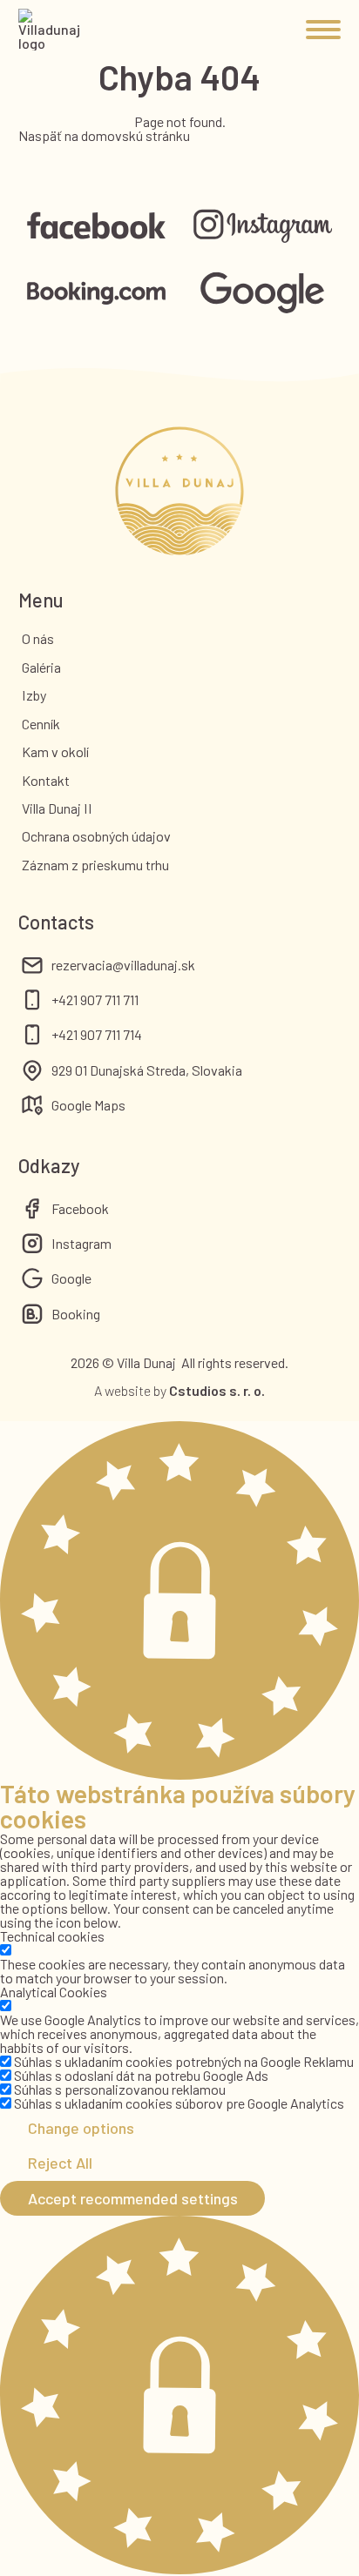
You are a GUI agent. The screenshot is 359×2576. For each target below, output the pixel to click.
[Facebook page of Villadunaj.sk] (97, 226)
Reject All (60, 2163)
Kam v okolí (55, 751)
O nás (38, 638)
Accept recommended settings (133, 2198)
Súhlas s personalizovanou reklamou (120, 2089)
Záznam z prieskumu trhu (95, 865)
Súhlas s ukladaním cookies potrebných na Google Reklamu (184, 2061)
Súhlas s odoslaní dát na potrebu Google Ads (141, 2075)
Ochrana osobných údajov (96, 836)
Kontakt (46, 780)
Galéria (41, 667)
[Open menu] (323, 30)
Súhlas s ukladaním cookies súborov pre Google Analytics (179, 2103)
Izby (34, 695)
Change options (81, 2128)
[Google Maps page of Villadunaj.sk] (262, 294)
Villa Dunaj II (57, 808)
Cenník (41, 724)
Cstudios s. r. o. (217, 1390)
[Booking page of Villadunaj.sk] (97, 294)
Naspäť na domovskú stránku (104, 135)
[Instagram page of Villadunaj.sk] (262, 226)
